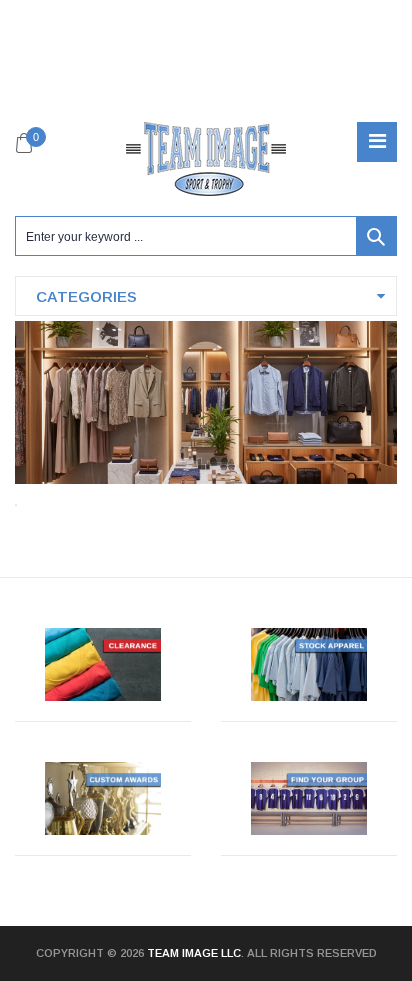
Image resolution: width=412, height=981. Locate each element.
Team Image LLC (194, 953)
